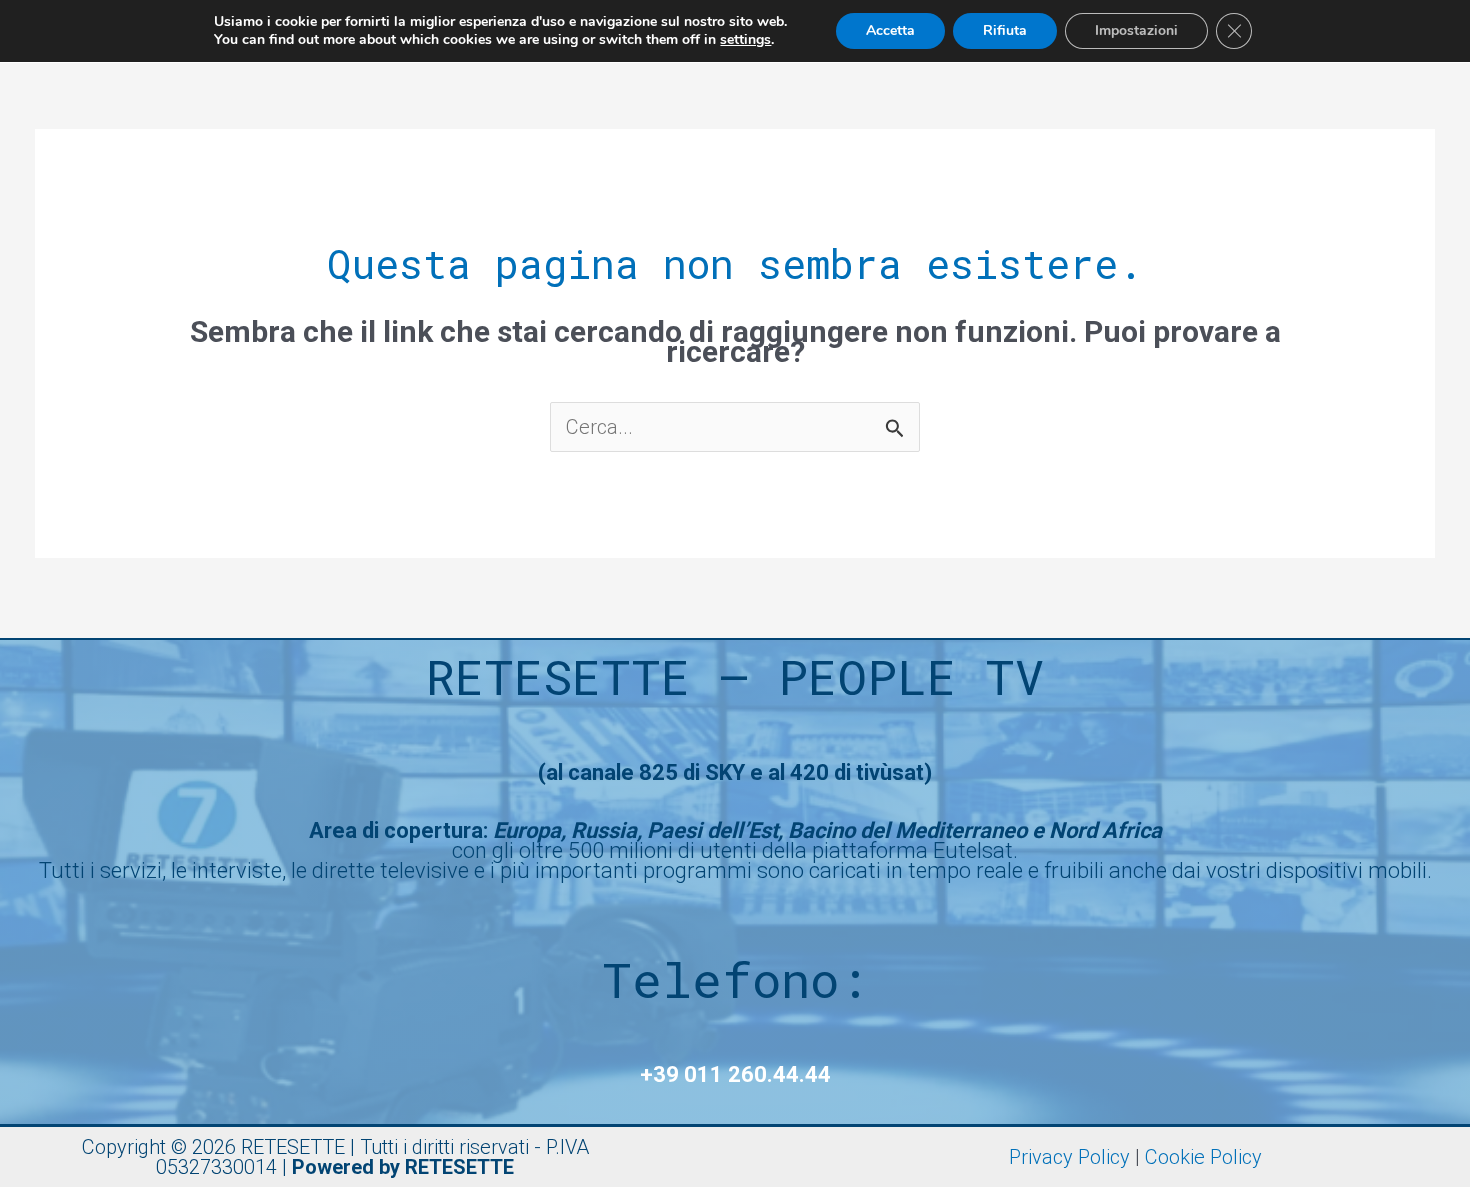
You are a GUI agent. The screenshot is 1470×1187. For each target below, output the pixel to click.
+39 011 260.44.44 (735, 1074)
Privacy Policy (1069, 1157)
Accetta (890, 30)
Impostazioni (1136, 30)
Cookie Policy (1203, 1157)
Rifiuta (1005, 30)
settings (745, 40)
